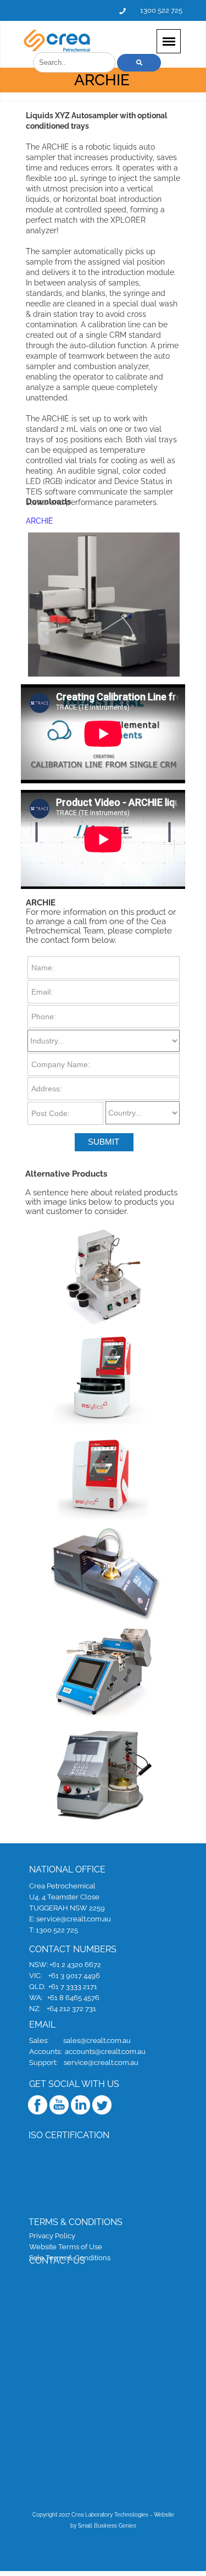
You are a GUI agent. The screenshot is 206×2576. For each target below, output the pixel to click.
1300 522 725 (161, 10)
